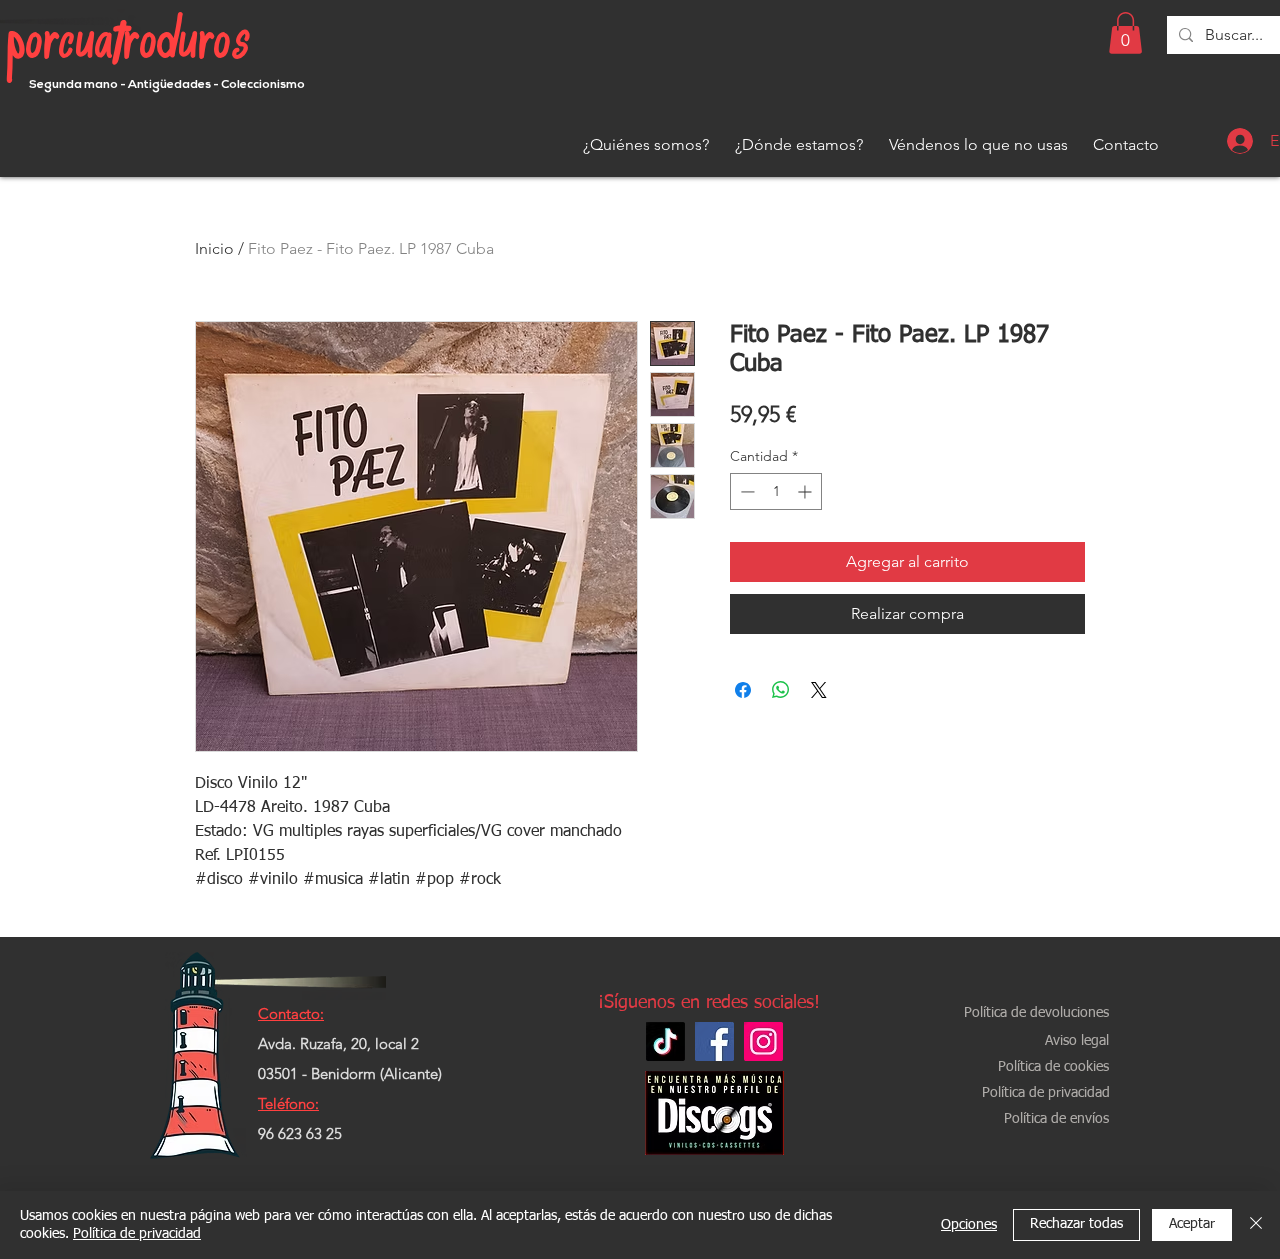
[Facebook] (714, 1041)
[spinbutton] (776, 491)
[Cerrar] (1256, 1225)
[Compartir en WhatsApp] (781, 690)
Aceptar (1192, 1224)
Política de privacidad (137, 1234)
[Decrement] (745, 491)
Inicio (214, 248)
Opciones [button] (969, 1225)
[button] (1125, 33)
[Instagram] (763, 1041)
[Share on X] (819, 690)
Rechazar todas (1076, 1224)
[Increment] (806, 491)
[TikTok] (665, 1041)
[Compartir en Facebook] (743, 690)
